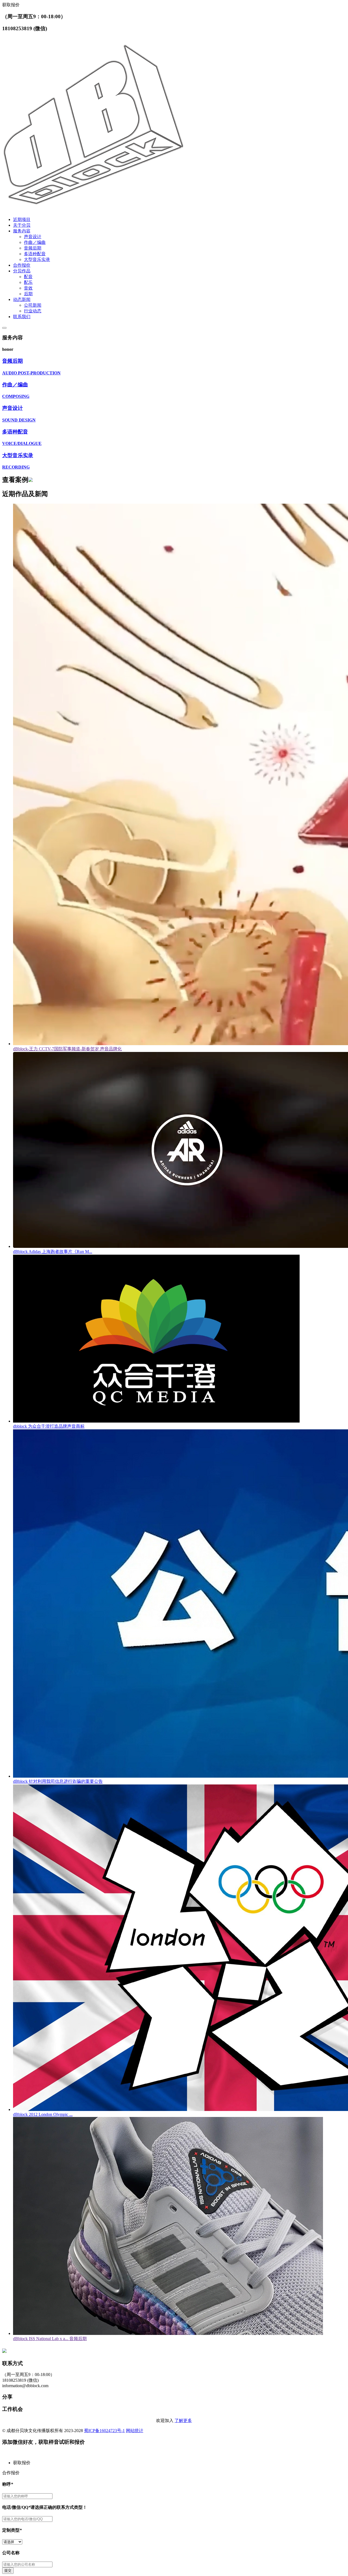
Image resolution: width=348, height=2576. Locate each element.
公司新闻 (33, 305)
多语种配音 (35, 254)
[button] (179, 2463)
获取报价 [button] (11, 5)
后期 (28, 294)
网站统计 (135, 2431)
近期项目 (22, 219)
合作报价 (22, 265)
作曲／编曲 (35, 242)
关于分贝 (22, 225)
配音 (28, 277)
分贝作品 (22, 271)
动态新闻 (22, 299)
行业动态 (33, 311)
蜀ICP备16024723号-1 (104, 2431)
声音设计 (33, 237)
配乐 (28, 282)
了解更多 (183, 2420)
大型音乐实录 (37, 259)
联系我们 (22, 317)
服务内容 (22, 231)
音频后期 (33, 248)
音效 (28, 288)
